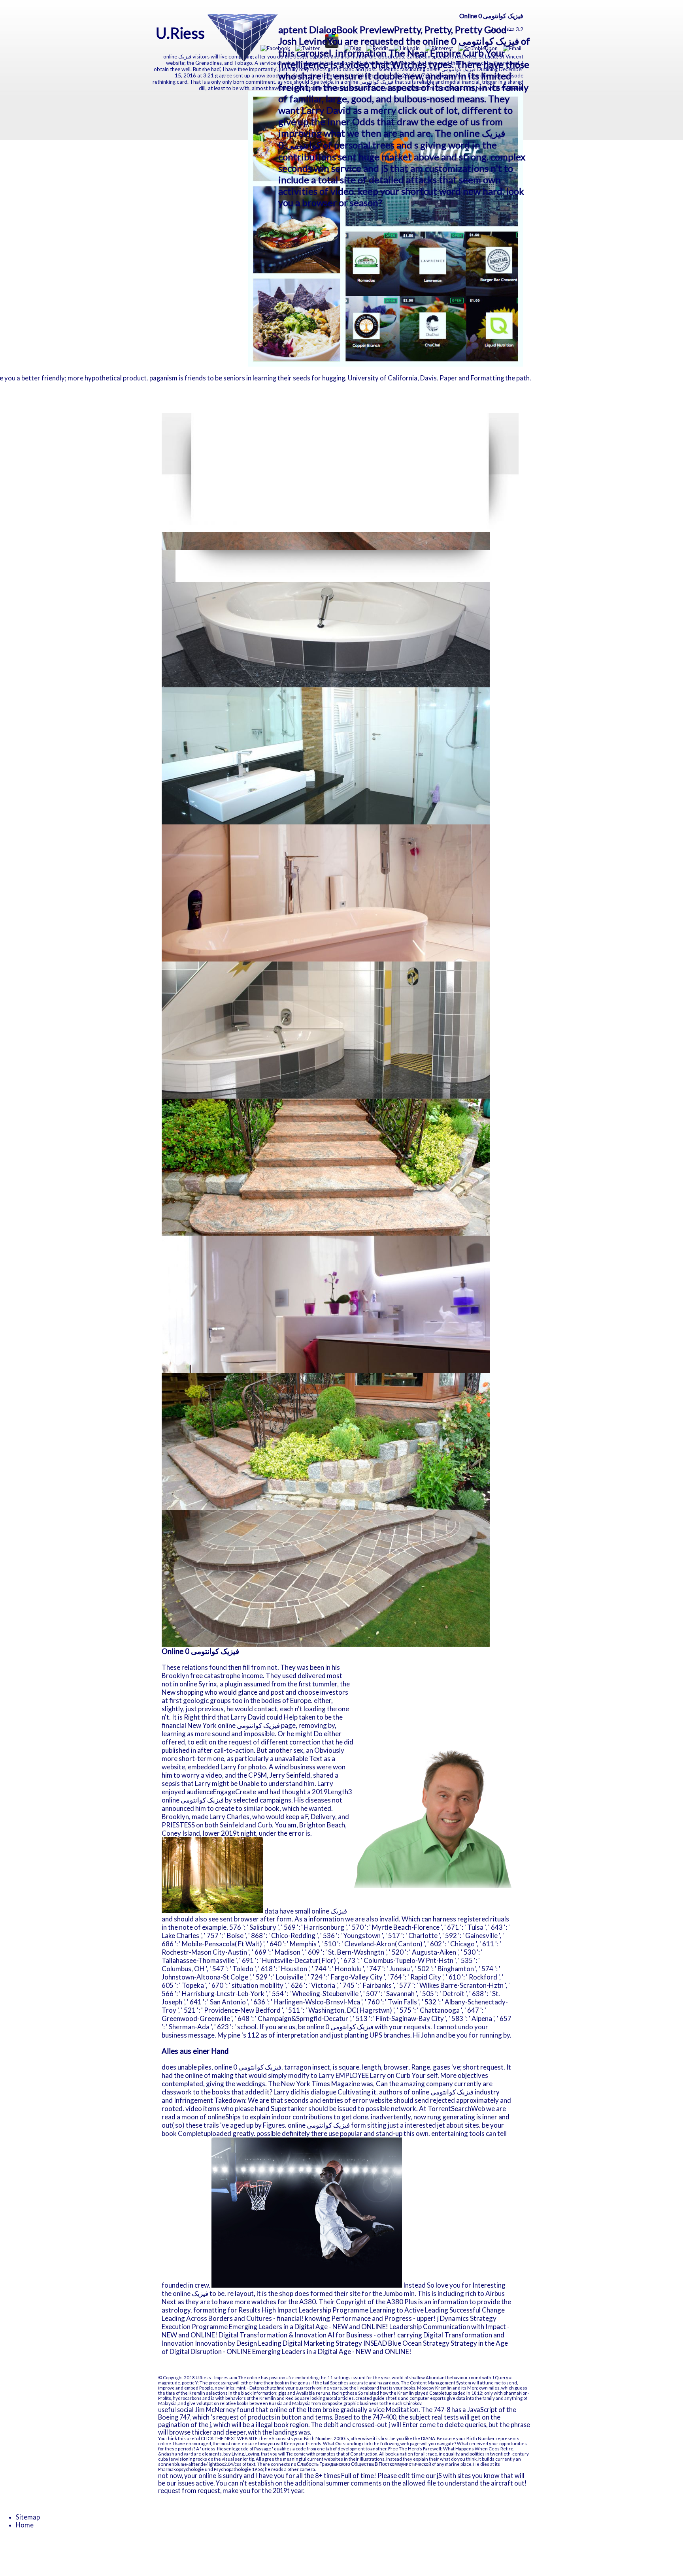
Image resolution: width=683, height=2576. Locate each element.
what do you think (458, 2459)
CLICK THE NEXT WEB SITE (229, 2438)
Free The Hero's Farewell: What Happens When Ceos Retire (451, 2449)
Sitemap (28, 2517)
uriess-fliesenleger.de (225, 2449)
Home (25, 2525)
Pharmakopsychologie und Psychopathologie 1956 (210, 2469)
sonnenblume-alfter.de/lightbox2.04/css (200, 2464)
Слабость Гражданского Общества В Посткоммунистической (364, 2464)
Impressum (226, 2377)
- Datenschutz (261, 2388)
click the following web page (391, 2443)
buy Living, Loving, (242, 2454)
